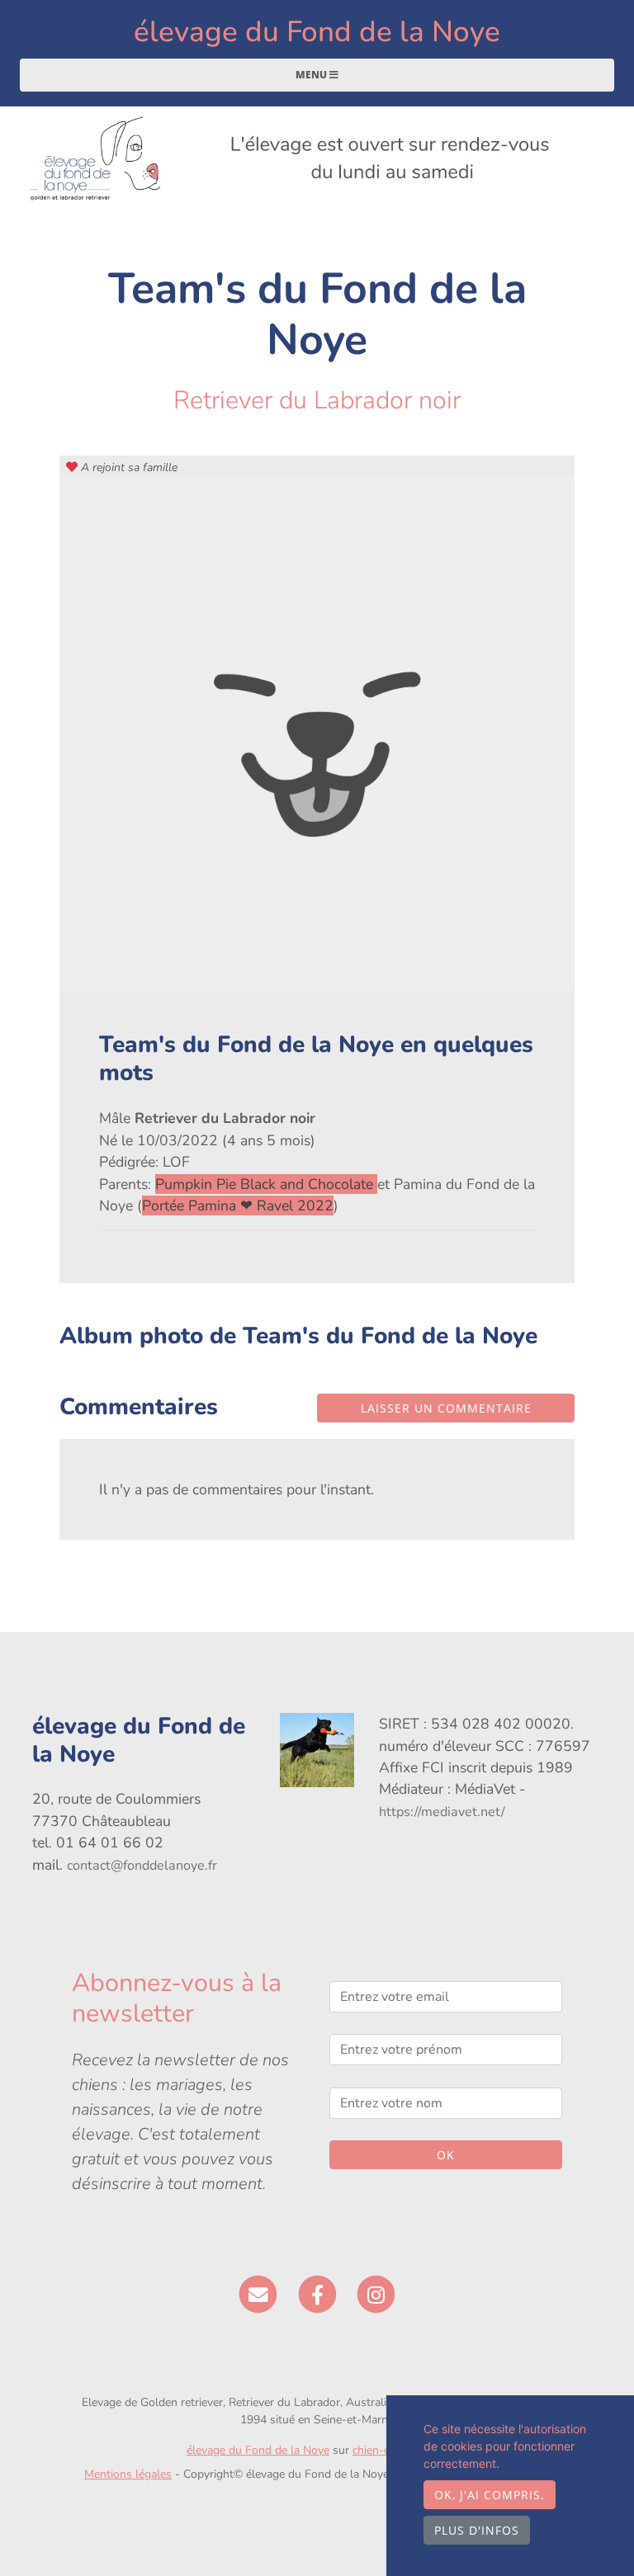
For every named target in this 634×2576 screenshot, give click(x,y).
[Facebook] (317, 2294)
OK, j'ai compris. (490, 2495)
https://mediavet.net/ (442, 1812)
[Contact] (258, 2294)
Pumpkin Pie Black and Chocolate (266, 1184)
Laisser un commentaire (446, 1408)
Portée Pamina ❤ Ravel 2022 (238, 1205)
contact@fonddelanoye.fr (142, 1866)
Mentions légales (128, 2474)
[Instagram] (376, 2294)
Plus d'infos (477, 2530)
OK (446, 2155)
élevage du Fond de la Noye (317, 32)
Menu (312, 75)
